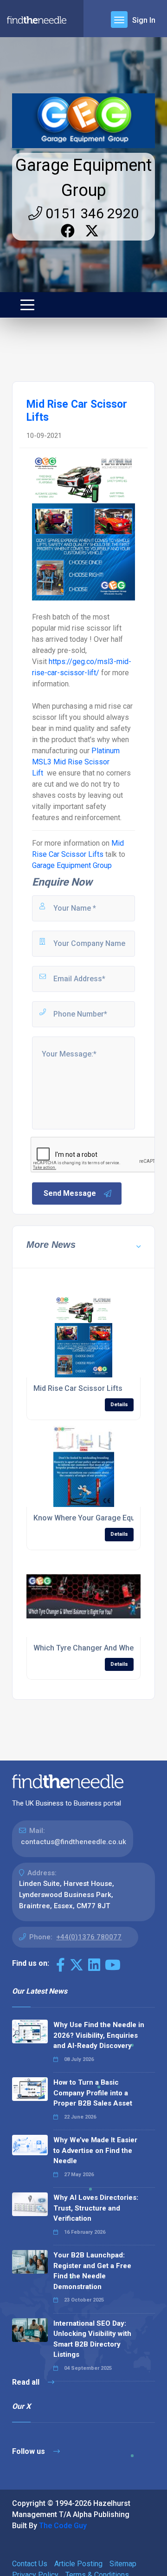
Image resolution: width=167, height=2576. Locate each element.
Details (119, 1405)
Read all (27, 2382)
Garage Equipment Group (72, 865)
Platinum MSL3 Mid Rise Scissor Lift (76, 762)
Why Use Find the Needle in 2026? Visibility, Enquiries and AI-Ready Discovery (99, 2035)
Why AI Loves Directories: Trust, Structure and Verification (96, 2208)
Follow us (29, 2451)
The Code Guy (63, 2526)
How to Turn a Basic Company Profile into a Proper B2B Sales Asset (93, 2093)
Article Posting (78, 2564)
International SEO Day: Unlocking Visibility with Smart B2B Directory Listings (92, 2339)
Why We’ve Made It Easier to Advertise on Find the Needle (95, 2150)
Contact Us (30, 2564)
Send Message (70, 1193)
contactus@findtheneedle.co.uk (74, 1842)
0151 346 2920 (90, 213)
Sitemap (123, 2564)
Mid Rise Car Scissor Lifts (78, 1388)
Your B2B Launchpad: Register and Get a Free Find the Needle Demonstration (92, 2271)
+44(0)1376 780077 (89, 1937)
